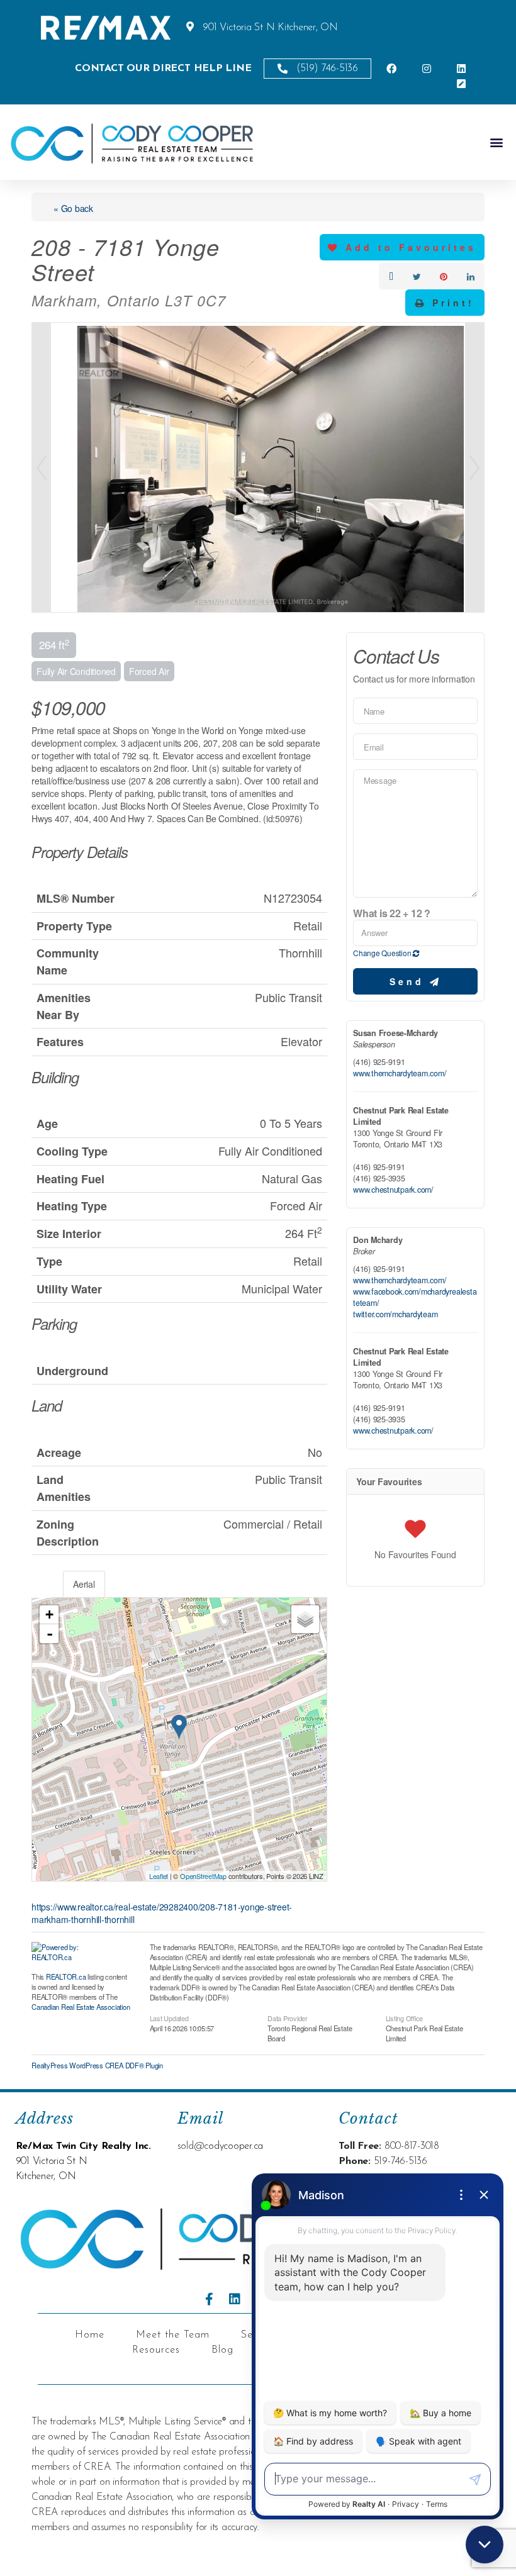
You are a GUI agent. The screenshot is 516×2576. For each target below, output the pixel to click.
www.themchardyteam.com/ (400, 1073)
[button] (496, 142)
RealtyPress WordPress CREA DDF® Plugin (97, 2065)
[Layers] (305, 1619)
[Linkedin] (235, 2299)
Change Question (383, 953)
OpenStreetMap (203, 1876)
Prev (42, 467)
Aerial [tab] (84, 1584)
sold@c (193, 2146)
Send (410, 981)
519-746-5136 (401, 2161)
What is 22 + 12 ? (392, 913)
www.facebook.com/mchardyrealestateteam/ (415, 1297)
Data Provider (288, 2017)
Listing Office (405, 2017)
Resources (156, 2350)
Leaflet (159, 1876)
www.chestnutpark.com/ (393, 1190)
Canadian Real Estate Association (81, 2007)
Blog (222, 2350)
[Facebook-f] (210, 2299)
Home (90, 2335)
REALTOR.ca (66, 1977)
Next (474, 467)
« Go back (73, 208)
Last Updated (169, 2017)
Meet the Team (173, 2335)
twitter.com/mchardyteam (395, 1314)
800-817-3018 (412, 2146)
